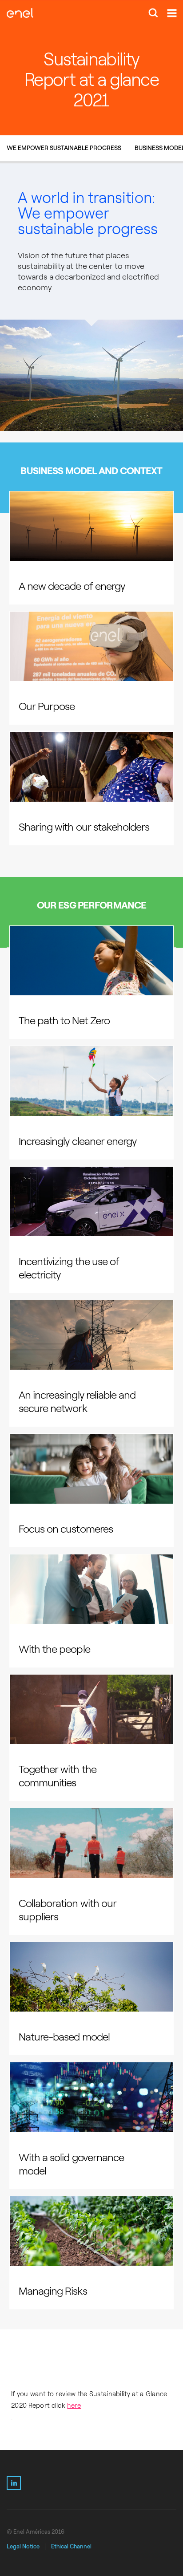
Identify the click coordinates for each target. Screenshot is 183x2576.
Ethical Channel (71, 2546)
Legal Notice (23, 2546)
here (74, 2406)
